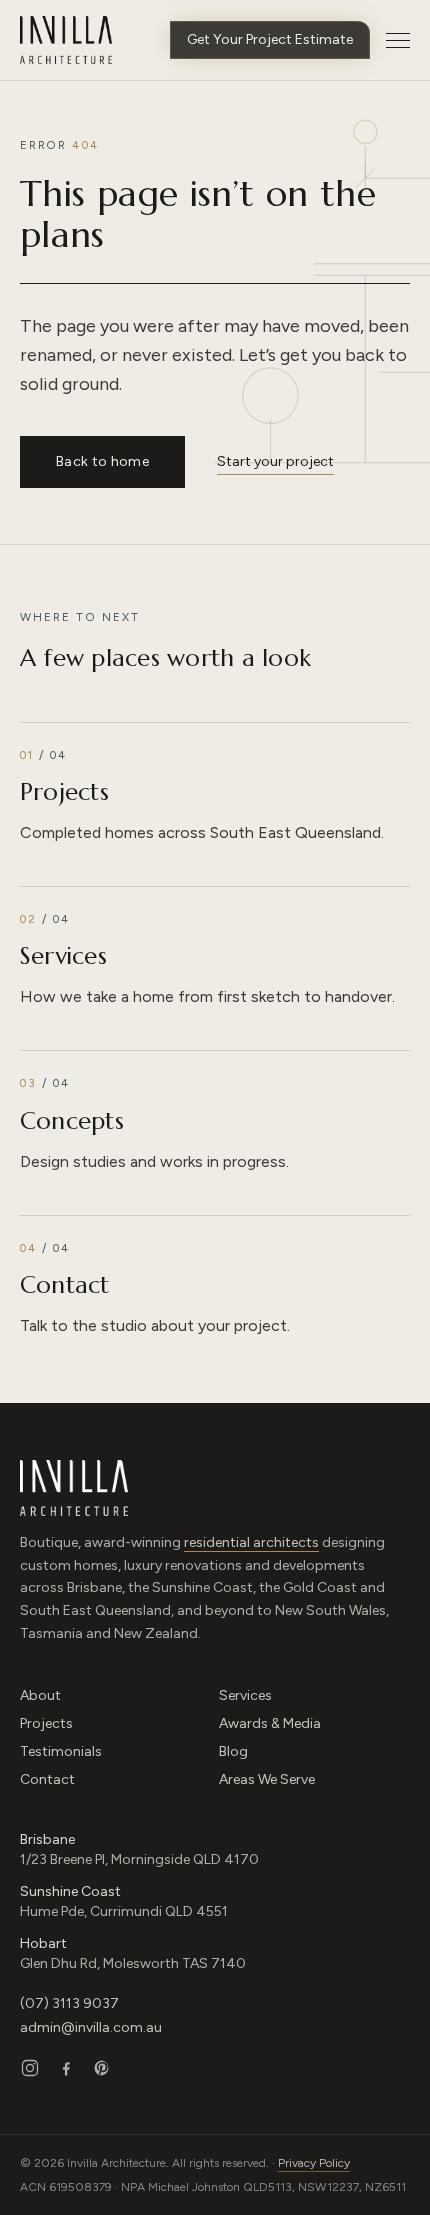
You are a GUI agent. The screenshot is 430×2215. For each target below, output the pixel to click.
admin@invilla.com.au (91, 2027)
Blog (233, 1751)
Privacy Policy (314, 2163)
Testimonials (61, 1751)
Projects (46, 1723)
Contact (47, 1779)
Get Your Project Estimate (270, 39)
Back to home (102, 461)
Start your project (275, 461)
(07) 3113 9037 (69, 2003)
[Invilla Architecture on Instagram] (30, 2068)
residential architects (251, 1542)
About (40, 1695)
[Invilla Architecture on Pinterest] (102, 2068)
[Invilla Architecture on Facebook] (66, 2068)
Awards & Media (270, 1723)
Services (245, 1695)
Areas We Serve (267, 1779)
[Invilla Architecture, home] (66, 40)
